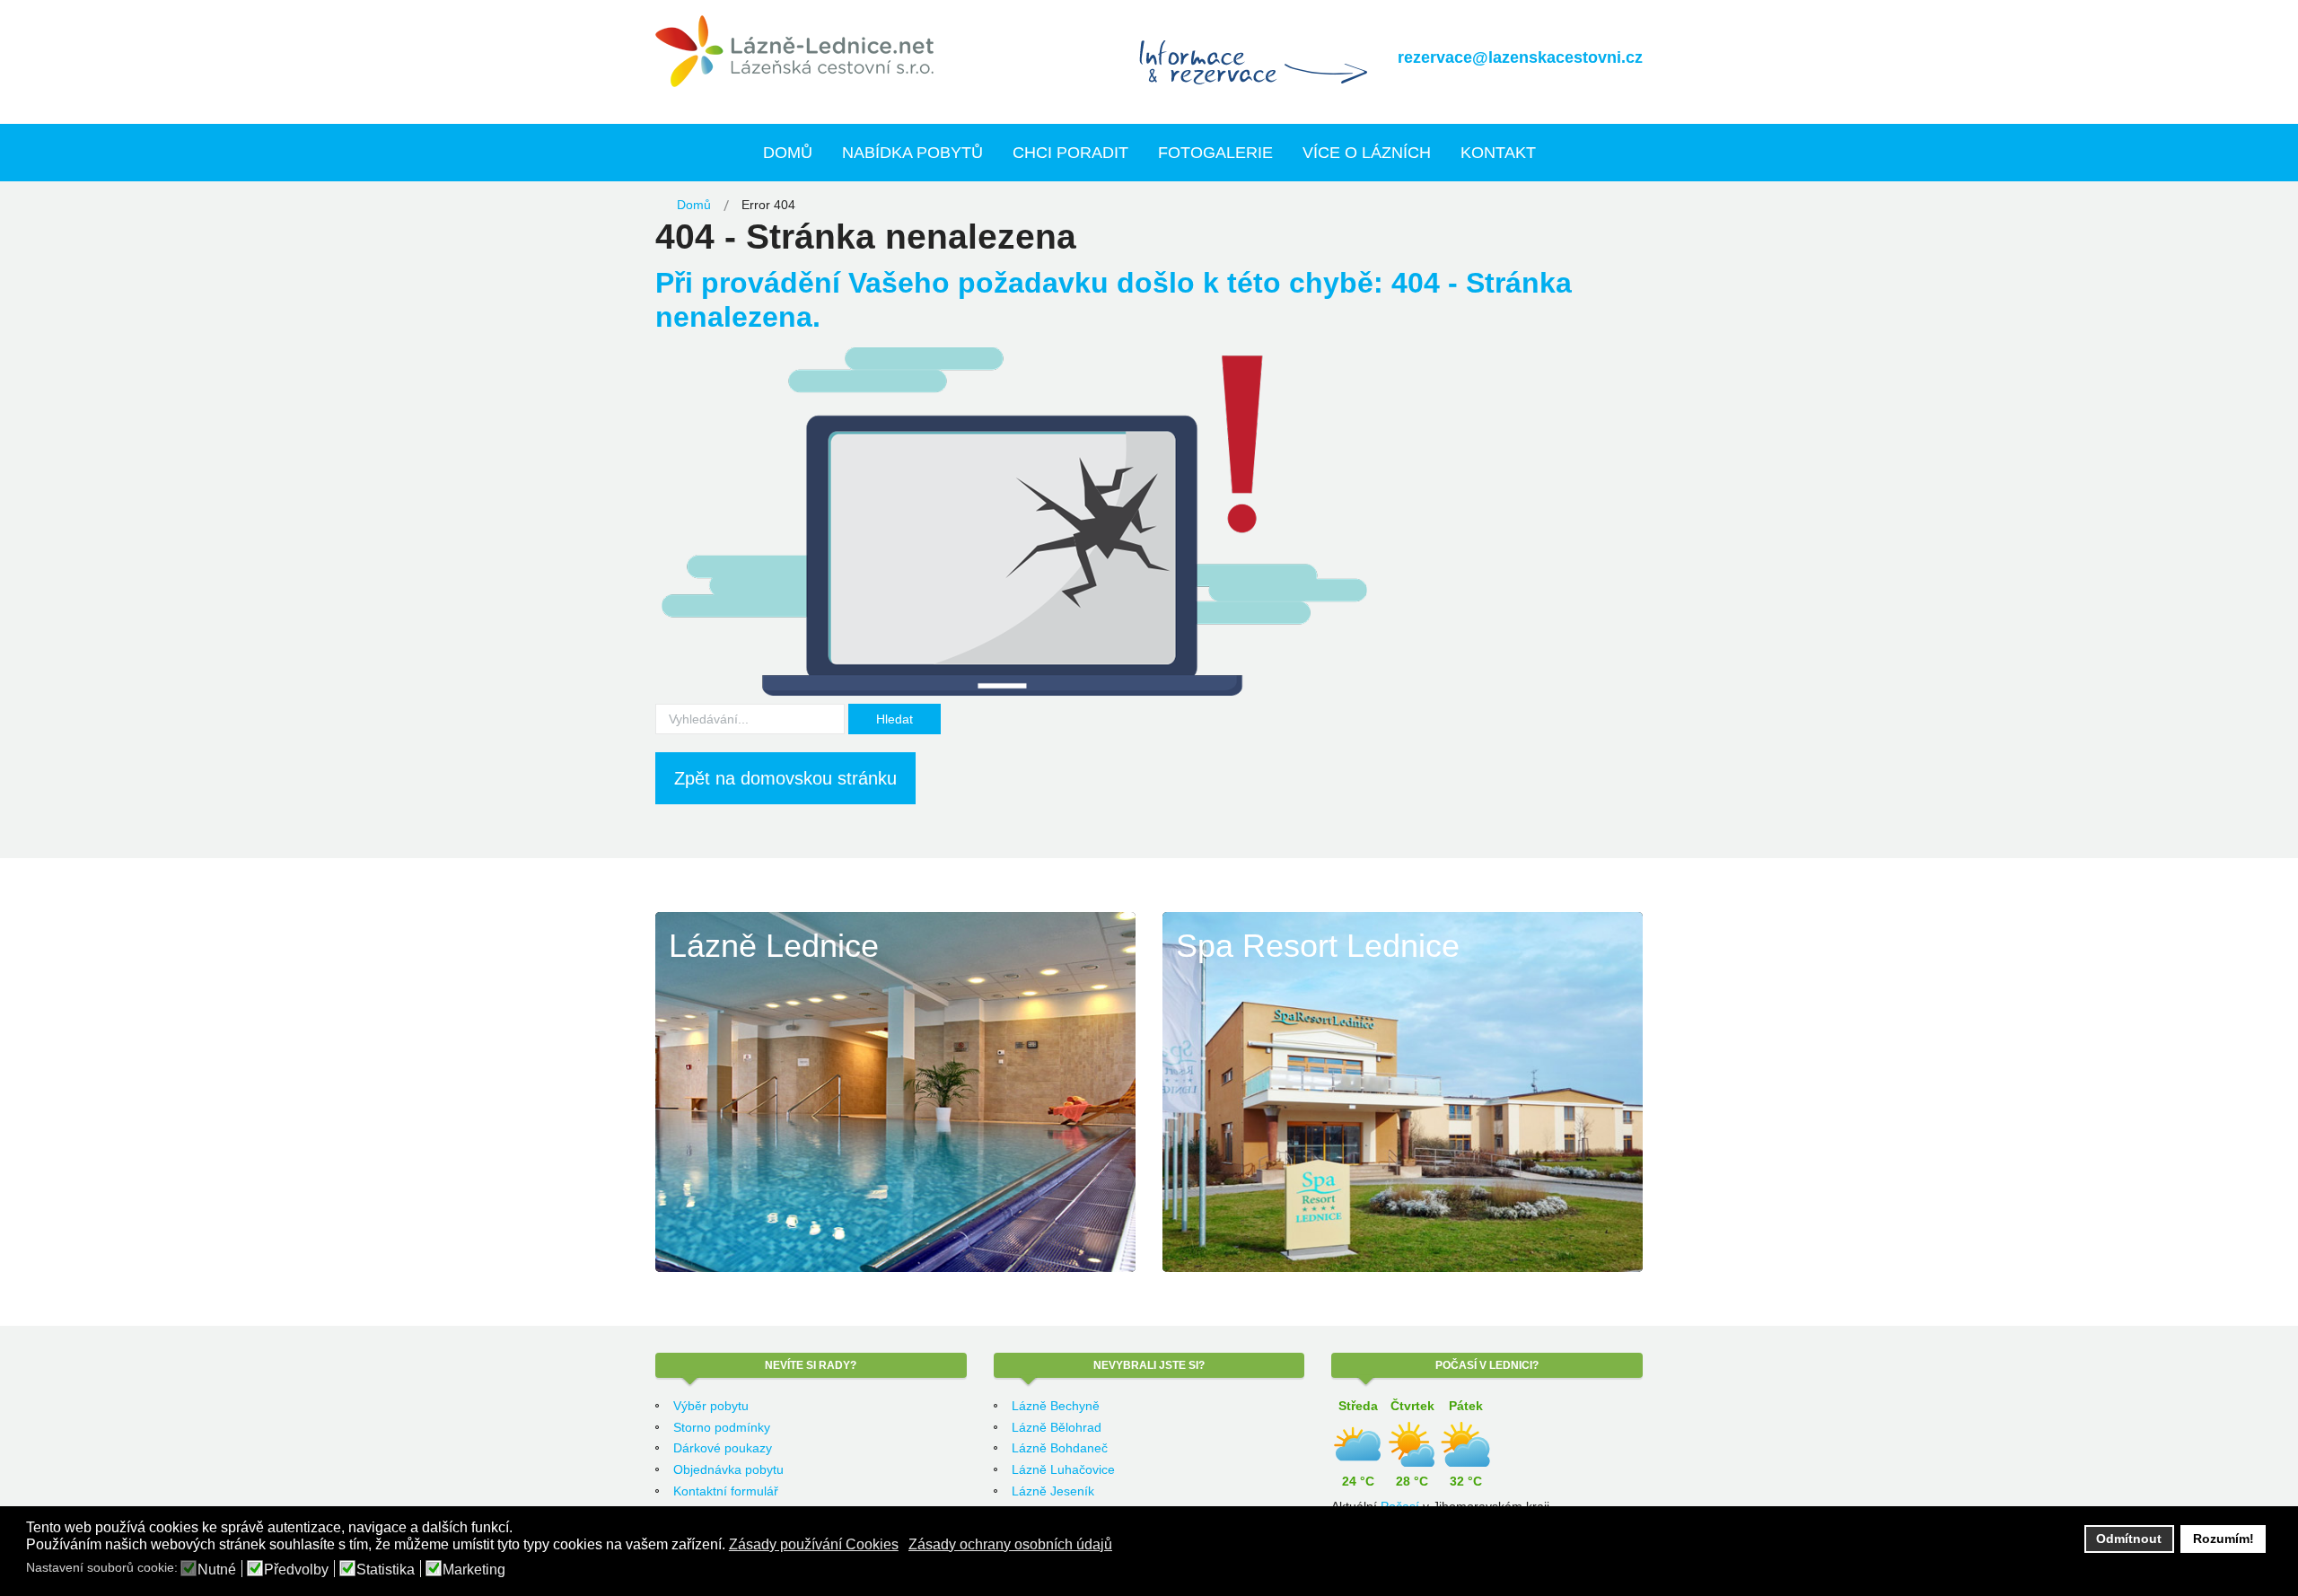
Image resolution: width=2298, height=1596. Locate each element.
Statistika (386, 1570)
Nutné (217, 1570)
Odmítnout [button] (2129, 1539)
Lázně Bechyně (1056, 1406)
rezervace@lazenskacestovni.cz (1520, 57)
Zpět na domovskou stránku (785, 778)
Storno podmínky (722, 1427)
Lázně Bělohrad (1057, 1427)
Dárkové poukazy (723, 1448)
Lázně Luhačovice (1063, 1469)
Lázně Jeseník (1053, 1491)
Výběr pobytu (711, 1406)
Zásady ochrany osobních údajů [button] (1010, 1544)
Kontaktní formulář (726, 1491)
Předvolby (296, 1570)
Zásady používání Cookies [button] (814, 1544)
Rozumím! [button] (2223, 1539)
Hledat (895, 719)
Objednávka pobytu (728, 1469)
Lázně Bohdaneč (1060, 1448)
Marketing (474, 1570)
